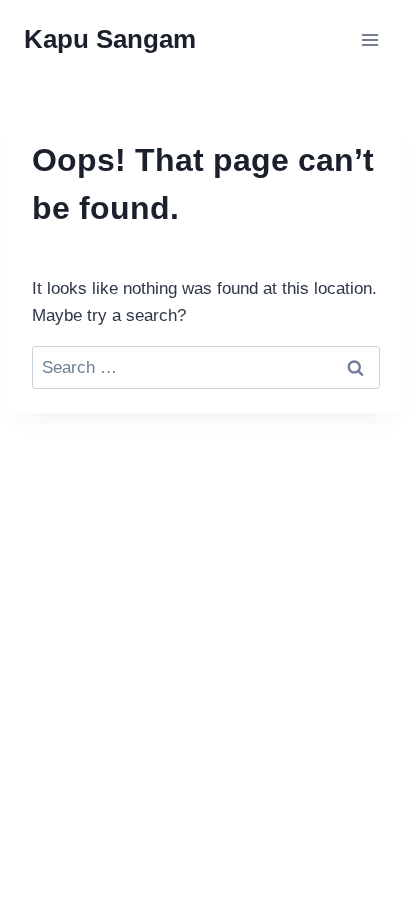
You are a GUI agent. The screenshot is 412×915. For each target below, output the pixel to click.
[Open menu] (369, 39)
